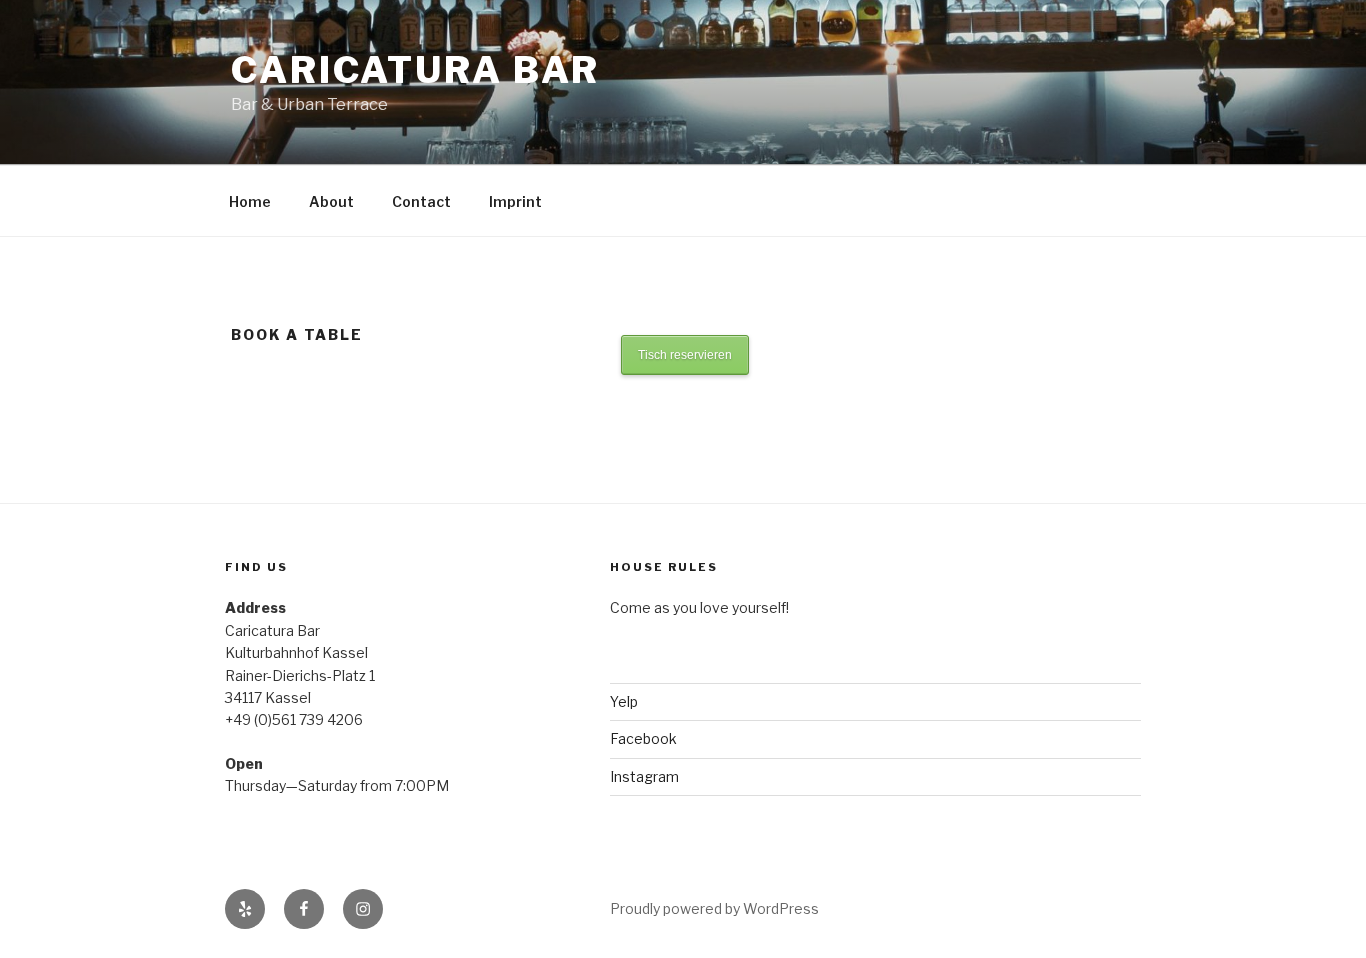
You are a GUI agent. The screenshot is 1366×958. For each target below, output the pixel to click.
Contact (421, 201)
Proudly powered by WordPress (714, 908)
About (331, 201)
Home (250, 201)
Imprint (515, 201)
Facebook (643, 738)
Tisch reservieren (685, 355)
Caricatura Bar (415, 70)
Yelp (624, 701)
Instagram (644, 776)
